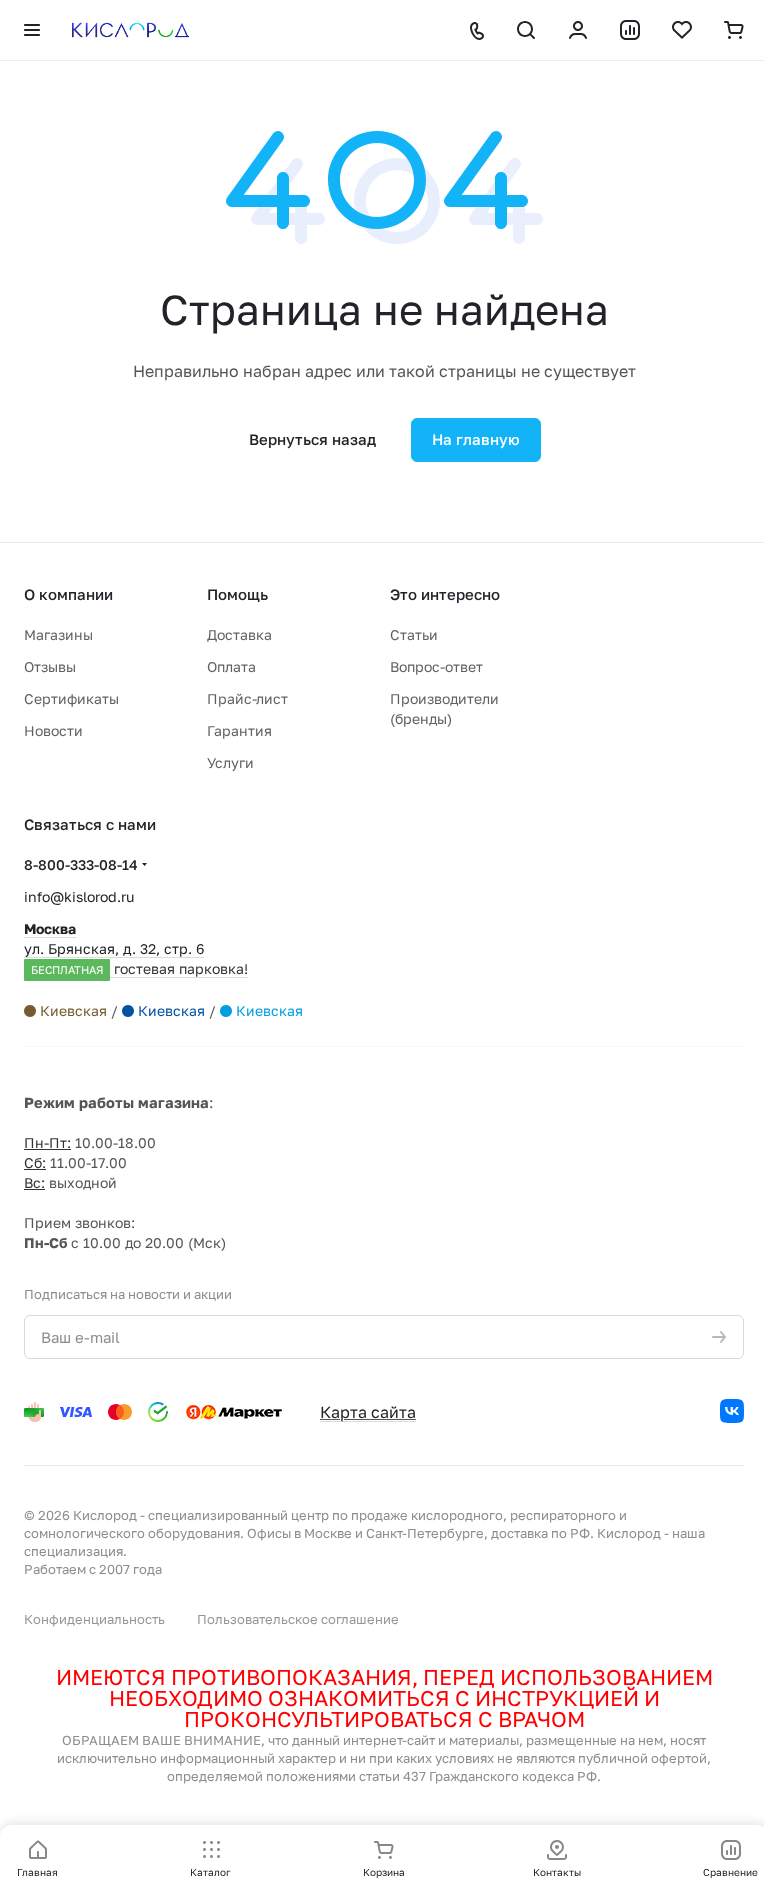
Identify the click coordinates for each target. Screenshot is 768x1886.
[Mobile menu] (32, 30)
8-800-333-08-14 (81, 864)
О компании (68, 594)
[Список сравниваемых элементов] (630, 30)
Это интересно (445, 594)
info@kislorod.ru (79, 896)
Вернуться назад (312, 439)
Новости (53, 730)
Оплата (231, 666)
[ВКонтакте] (732, 1411)
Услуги (230, 762)
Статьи (414, 634)
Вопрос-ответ (436, 666)
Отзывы (50, 666)
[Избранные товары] (682, 30)
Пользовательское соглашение (298, 1619)
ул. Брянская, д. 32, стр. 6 (136, 948)
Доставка (239, 634)
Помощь (237, 594)
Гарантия (239, 730)
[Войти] (578, 30)
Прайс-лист (247, 698)
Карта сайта (368, 1412)
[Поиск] (526, 30)
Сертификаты (71, 698)
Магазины (58, 634)
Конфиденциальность (94, 1619)
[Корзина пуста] (734, 30)
